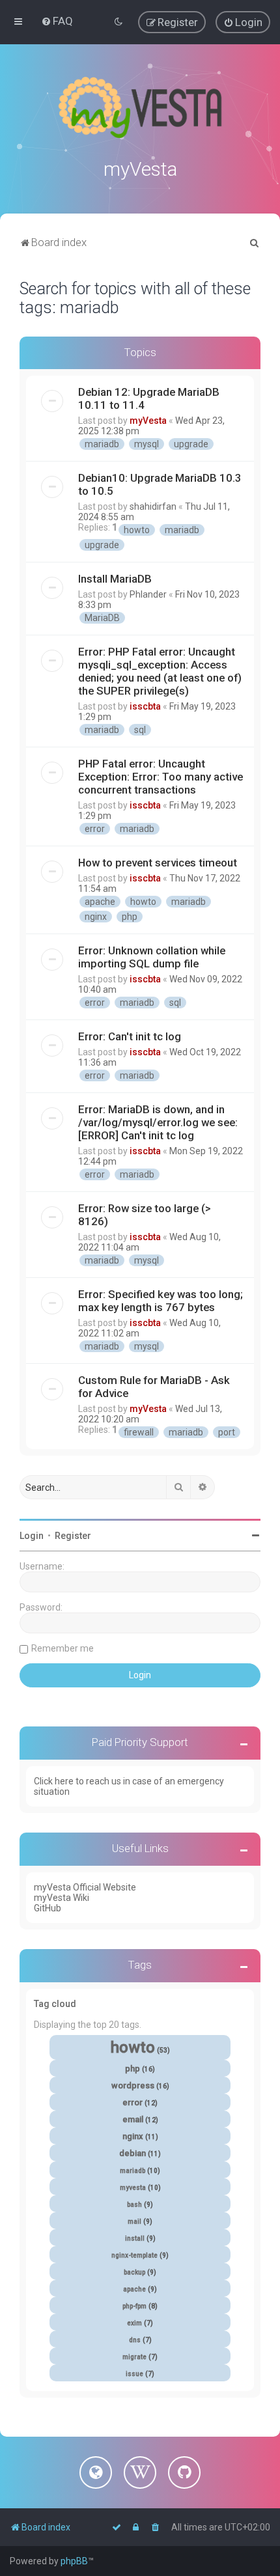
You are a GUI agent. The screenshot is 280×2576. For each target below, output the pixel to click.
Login (32, 1536)
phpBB (74, 2561)
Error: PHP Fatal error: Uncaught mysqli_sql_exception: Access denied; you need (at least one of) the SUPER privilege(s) (160, 671)
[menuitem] (57, 21)
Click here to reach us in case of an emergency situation (129, 1786)
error (95, 829)
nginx (96, 917)
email (133, 2119)
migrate (134, 2357)
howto (137, 530)
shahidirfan (153, 506)
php (130, 917)
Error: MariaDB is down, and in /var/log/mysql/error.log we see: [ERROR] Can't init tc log (158, 1122)
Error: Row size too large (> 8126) (145, 1215)
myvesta (133, 2188)
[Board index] (140, 107)
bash (134, 2205)
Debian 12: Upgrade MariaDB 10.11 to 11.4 (149, 398)
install (135, 2238)
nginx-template (134, 2255)
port (227, 1432)
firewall (139, 1432)
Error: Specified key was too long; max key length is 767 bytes (161, 1301)
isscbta (145, 706)
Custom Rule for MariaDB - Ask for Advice (154, 1387)
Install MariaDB (115, 579)
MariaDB (102, 618)
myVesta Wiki (62, 1898)
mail (134, 2222)
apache (100, 902)
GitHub (48, 1908)
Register (73, 1536)
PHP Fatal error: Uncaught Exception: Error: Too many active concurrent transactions (161, 777)
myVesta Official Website (85, 1887)
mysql (147, 444)
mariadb (102, 444)
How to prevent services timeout (158, 863)
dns (135, 2340)
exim (134, 2323)
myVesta (148, 421)
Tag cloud (55, 2004)
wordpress (133, 2085)
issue (134, 2374)
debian (133, 2153)
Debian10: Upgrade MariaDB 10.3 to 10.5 (160, 484)
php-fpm (134, 2306)
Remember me (63, 1648)
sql (140, 730)
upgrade (191, 444)
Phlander (148, 594)
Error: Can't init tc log (130, 1036)
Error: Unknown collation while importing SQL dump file (152, 957)
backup (134, 2272)
